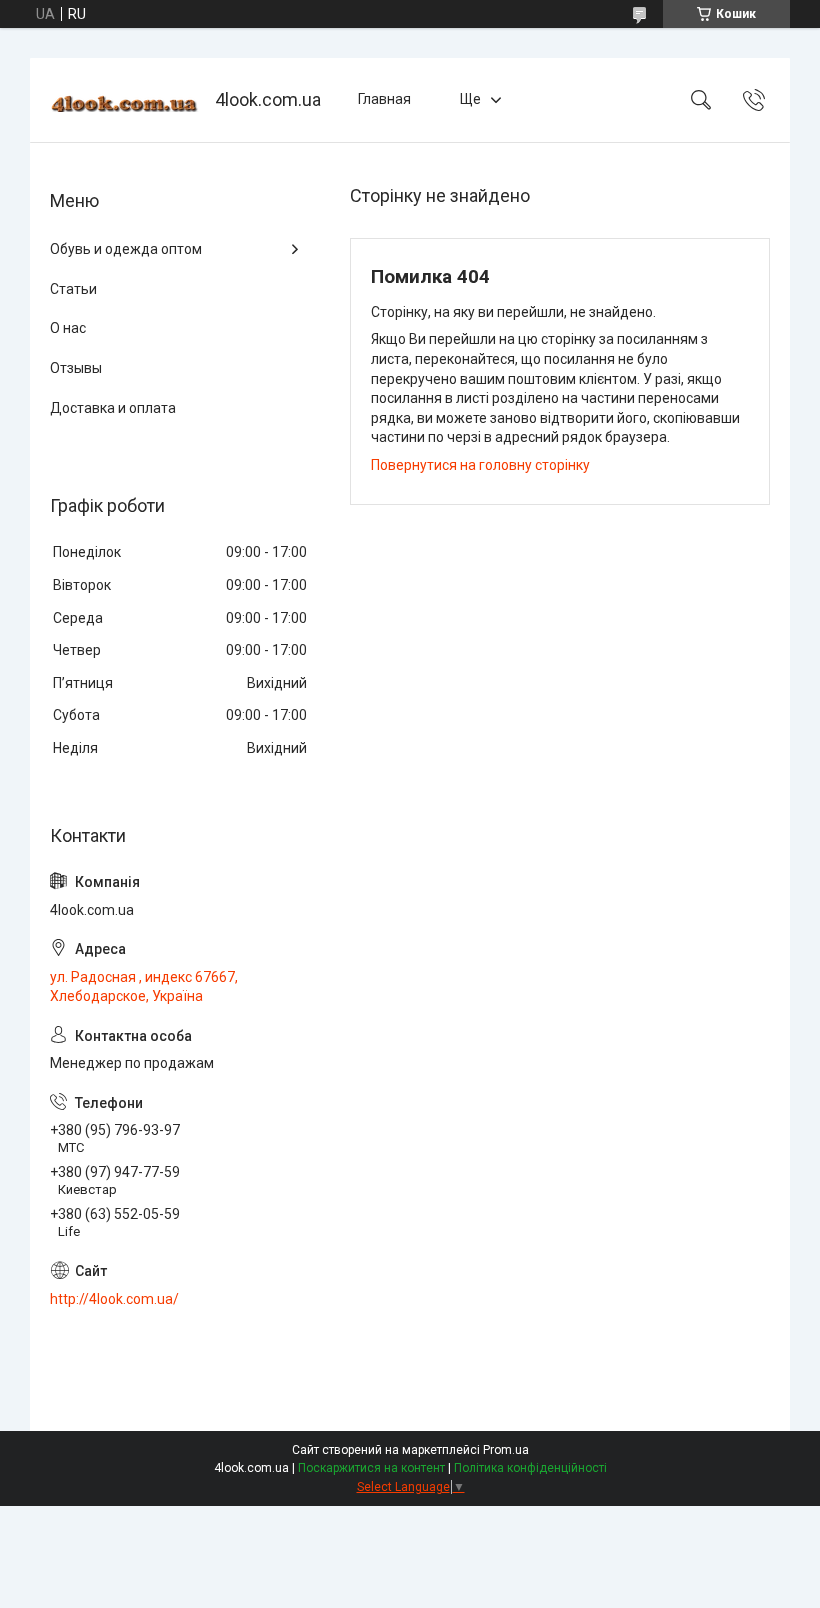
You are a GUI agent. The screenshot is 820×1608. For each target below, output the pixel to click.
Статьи (73, 289)
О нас (68, 328)
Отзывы (76, 368)
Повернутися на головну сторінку (480, 465)
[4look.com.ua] (125, 100)
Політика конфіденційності (530, 1468)
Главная (384, 99)
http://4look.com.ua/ (114, 1299)
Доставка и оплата (113, 408)
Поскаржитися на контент (371, 1468)
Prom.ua (506, 1450)
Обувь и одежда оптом (126, 249)
